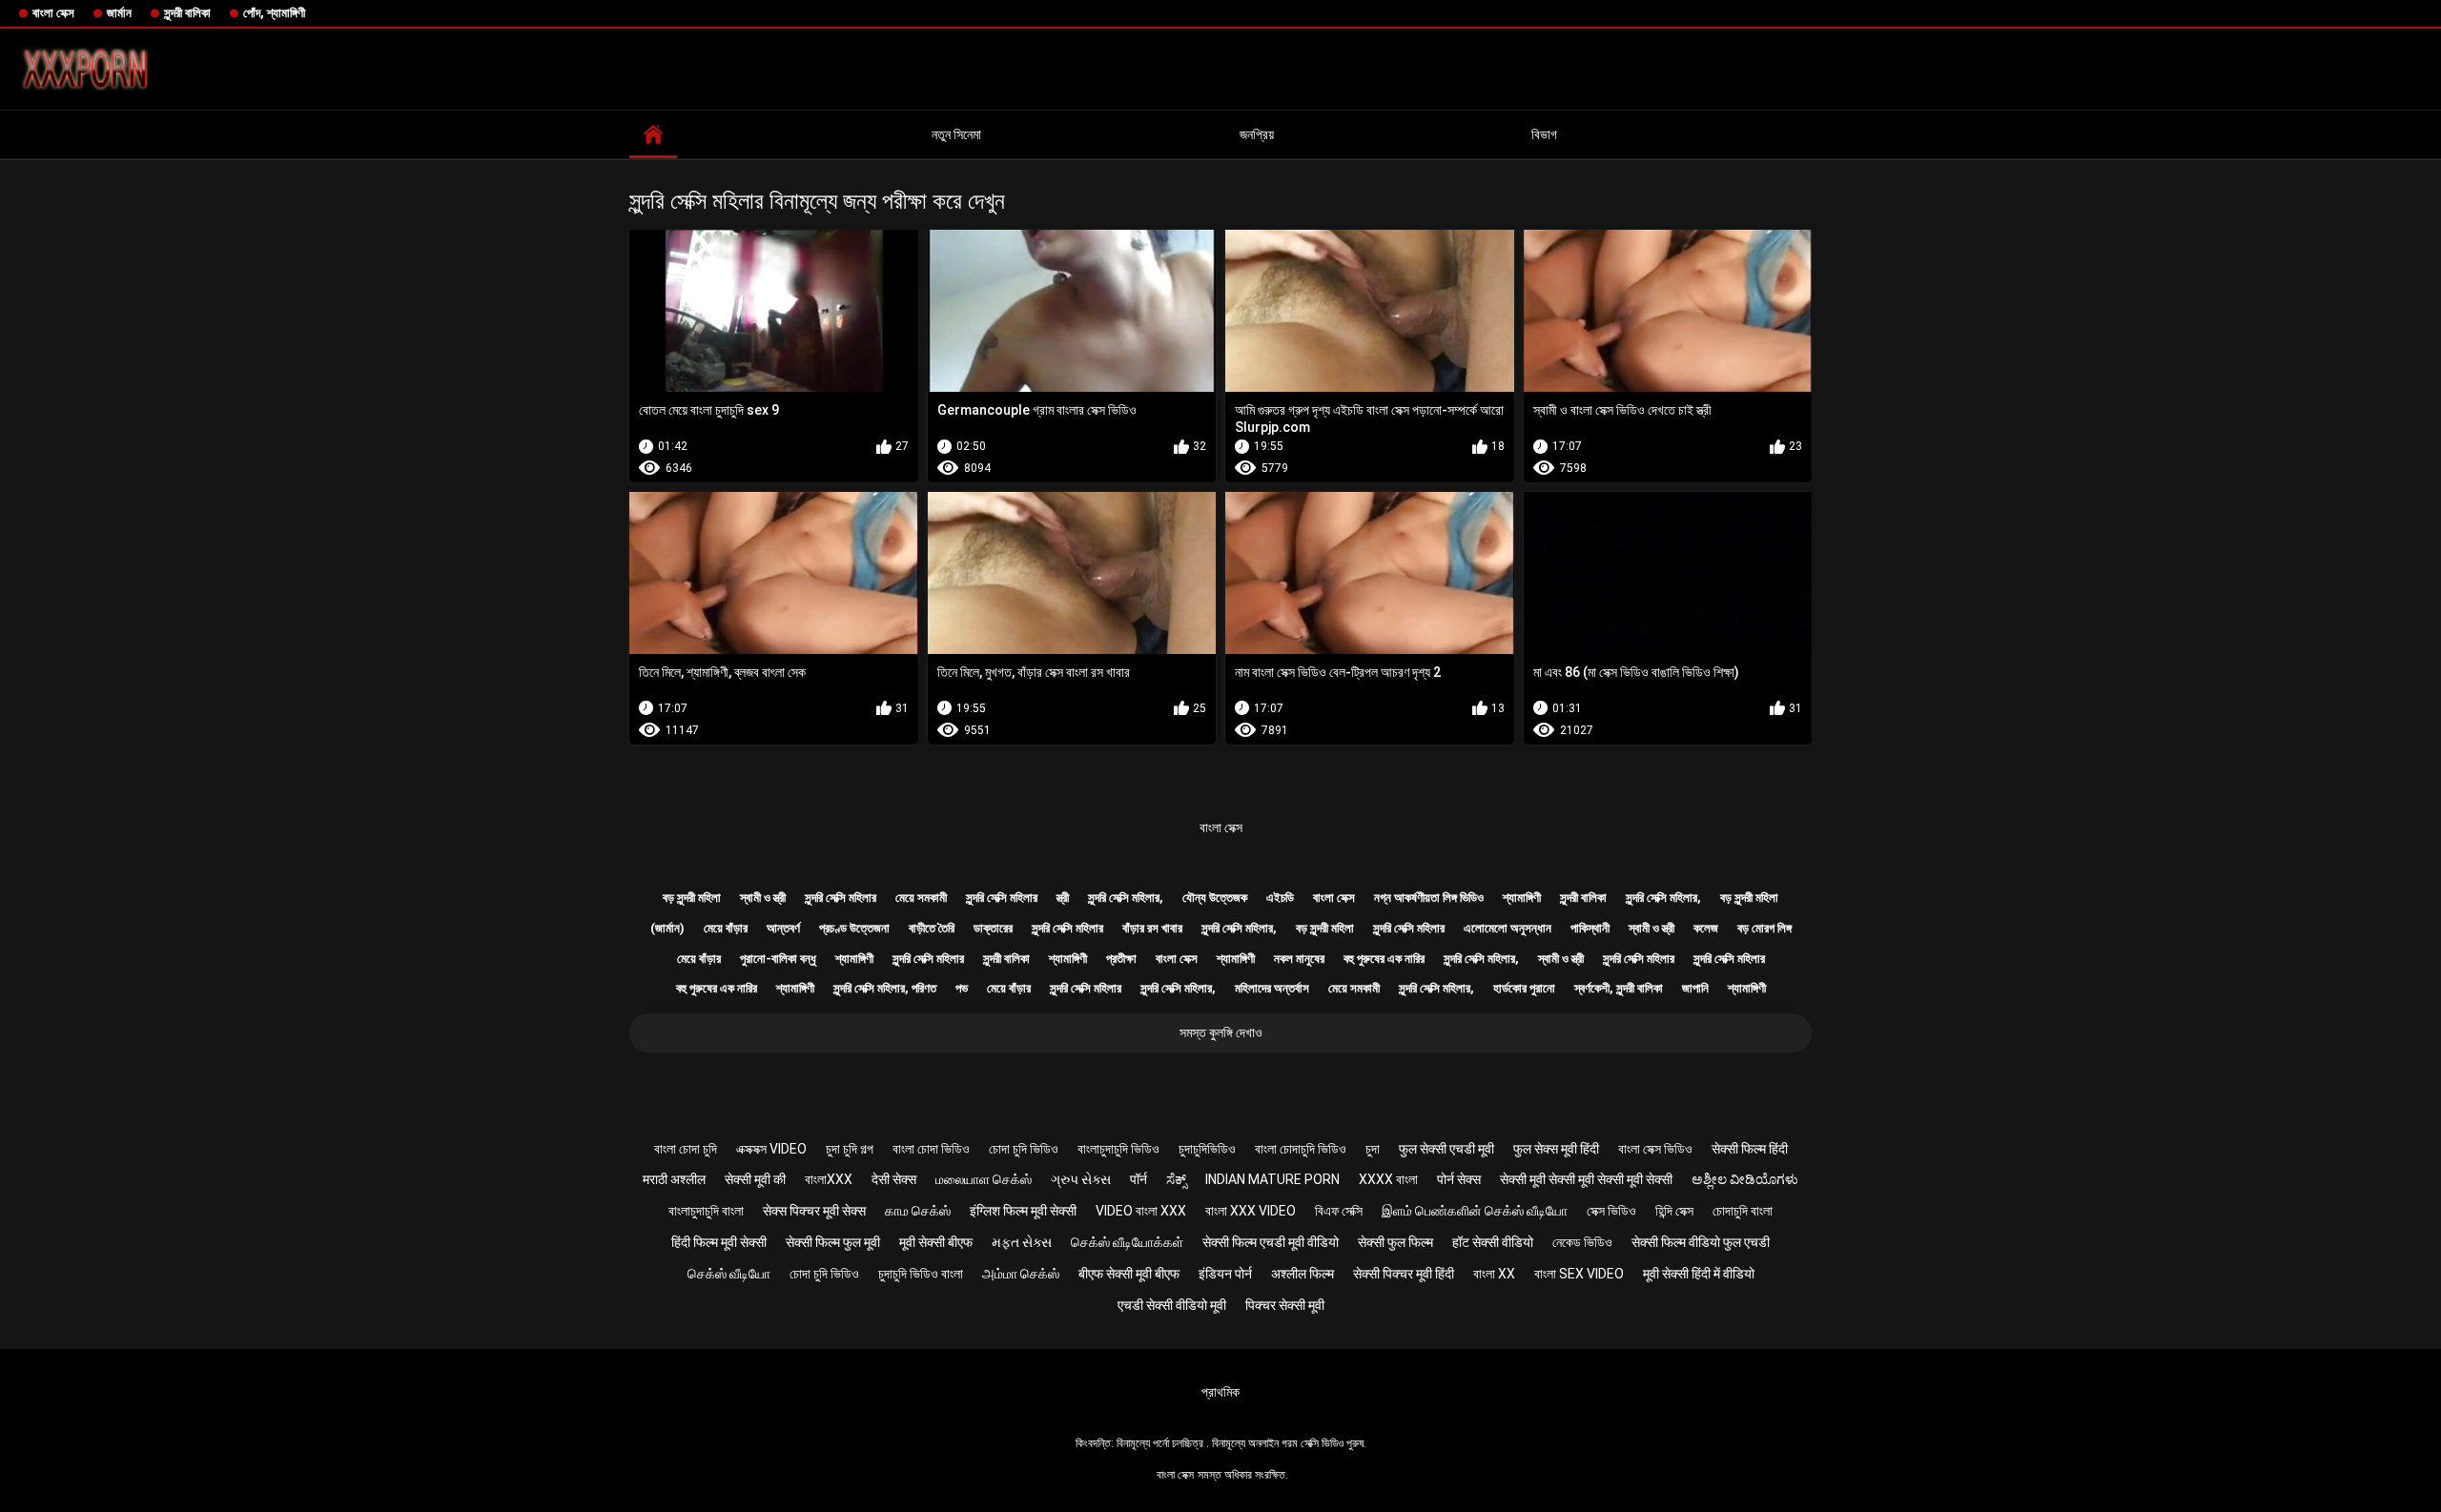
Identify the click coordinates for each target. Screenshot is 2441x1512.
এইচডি (1280, 898)
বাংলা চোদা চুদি (686, 1149)
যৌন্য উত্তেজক (1215, 898)
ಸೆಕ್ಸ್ (1176, 1179)
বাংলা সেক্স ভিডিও (1655, 1149)
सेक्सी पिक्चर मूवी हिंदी (1404, 1274)
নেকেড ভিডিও (1582, 1242)
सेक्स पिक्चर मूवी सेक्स (814, 1211)
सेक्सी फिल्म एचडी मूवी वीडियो (1271, 1242)
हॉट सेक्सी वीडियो (1493, 1242)
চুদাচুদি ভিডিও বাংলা (921, 1274)
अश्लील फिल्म (1303, 1274)
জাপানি (1695, 988)
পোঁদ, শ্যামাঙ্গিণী (274, 13)
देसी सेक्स (894, 1179)
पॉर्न (1138, 1179)
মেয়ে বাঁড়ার (726, 928)
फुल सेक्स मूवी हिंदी (1556, 1149)
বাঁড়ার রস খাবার (1152, 928)
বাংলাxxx (829, 1179)
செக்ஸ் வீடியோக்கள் (1127, 1242)
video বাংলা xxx (1141, 1211)
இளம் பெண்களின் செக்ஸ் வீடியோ (1475, 1211)
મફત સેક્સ (1022, 1242)
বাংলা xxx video (1251, 1211)
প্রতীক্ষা (1121, 959)
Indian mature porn (1272, 1179)
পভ (962, 988)
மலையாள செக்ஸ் (984, 1179)
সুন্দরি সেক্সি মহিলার (841, 898)
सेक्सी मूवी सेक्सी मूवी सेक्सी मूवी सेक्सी (1586, 1179)
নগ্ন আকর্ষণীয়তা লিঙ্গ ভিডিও (1429, 898)
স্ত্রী (1063, 898)
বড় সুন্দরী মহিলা (692, 898)
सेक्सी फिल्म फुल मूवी (833, 1242)
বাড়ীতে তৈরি (932, 928)
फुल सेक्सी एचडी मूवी (1446, 1149)
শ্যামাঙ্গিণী (1522, 898)
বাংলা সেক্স (53, 13)
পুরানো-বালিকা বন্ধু (778, 959)
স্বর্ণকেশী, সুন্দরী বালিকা (1619, 988)
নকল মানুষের (1299, 959)
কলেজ (1706, 928)
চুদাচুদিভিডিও (1207, 1149)
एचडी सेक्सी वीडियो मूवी (1172, 1305)
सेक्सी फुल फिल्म (1395, 1242)
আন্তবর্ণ (783, 928)
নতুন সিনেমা (956, 134)
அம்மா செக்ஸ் (1021, 1274)
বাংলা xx (1494, 1274)
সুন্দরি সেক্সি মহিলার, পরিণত (885, 988)
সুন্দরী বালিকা (187, 13)
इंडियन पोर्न (1225, 1274)
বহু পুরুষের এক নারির (1384, 959)
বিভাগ (1544, 134)
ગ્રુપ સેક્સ (1081, 1179)
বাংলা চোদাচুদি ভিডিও (1301, 1149)
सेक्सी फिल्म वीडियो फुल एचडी (1701, 1242)
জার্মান (119, 13)
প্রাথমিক (1220, 1392)
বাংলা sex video (1579, 1274)
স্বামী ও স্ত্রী (763, 898)
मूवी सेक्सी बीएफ (936, 1242)
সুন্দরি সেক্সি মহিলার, (1126, 898)
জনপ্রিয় (1257, 134)
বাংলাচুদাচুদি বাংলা (706, 1211)
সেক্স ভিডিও (1611, 1211)
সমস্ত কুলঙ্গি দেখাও (1221, 1032)
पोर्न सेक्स (1459, 1179)
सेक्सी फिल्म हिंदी (1750, 1149)
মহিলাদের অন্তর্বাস (1272, 988)
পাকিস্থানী (1590, 928)
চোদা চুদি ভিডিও (1024, 1149)
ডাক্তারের (993, 928)
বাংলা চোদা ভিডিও (931, 1149)
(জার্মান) (667, 928)
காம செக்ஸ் (918, 1211)
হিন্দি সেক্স (1674, 1211)
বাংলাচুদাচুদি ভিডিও (1118, 1149)
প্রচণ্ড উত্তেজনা (854, 928)
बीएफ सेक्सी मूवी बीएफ (1129, 1274)
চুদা (1373, 1149)
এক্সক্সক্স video (771, 1149)
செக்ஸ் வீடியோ (729, 1274)
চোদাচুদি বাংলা (1743, 1211)
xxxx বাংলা (1388, 1179)
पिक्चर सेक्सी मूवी (1285, 1305)
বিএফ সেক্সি (1339, 1211)
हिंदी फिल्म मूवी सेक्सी (719, 1242)
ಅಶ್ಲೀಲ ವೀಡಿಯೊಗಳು (1745, 1179)
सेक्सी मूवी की (755, 1179)
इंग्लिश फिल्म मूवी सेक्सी (1023, 1211)
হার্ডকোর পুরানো (1524, 988)
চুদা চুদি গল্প (850, 1149)
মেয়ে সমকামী (921, 898)
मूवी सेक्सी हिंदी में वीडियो (1699, 1274)
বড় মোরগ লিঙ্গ (1764, 928)
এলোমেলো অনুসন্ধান (1508, 928)
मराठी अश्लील (674, 1179)
